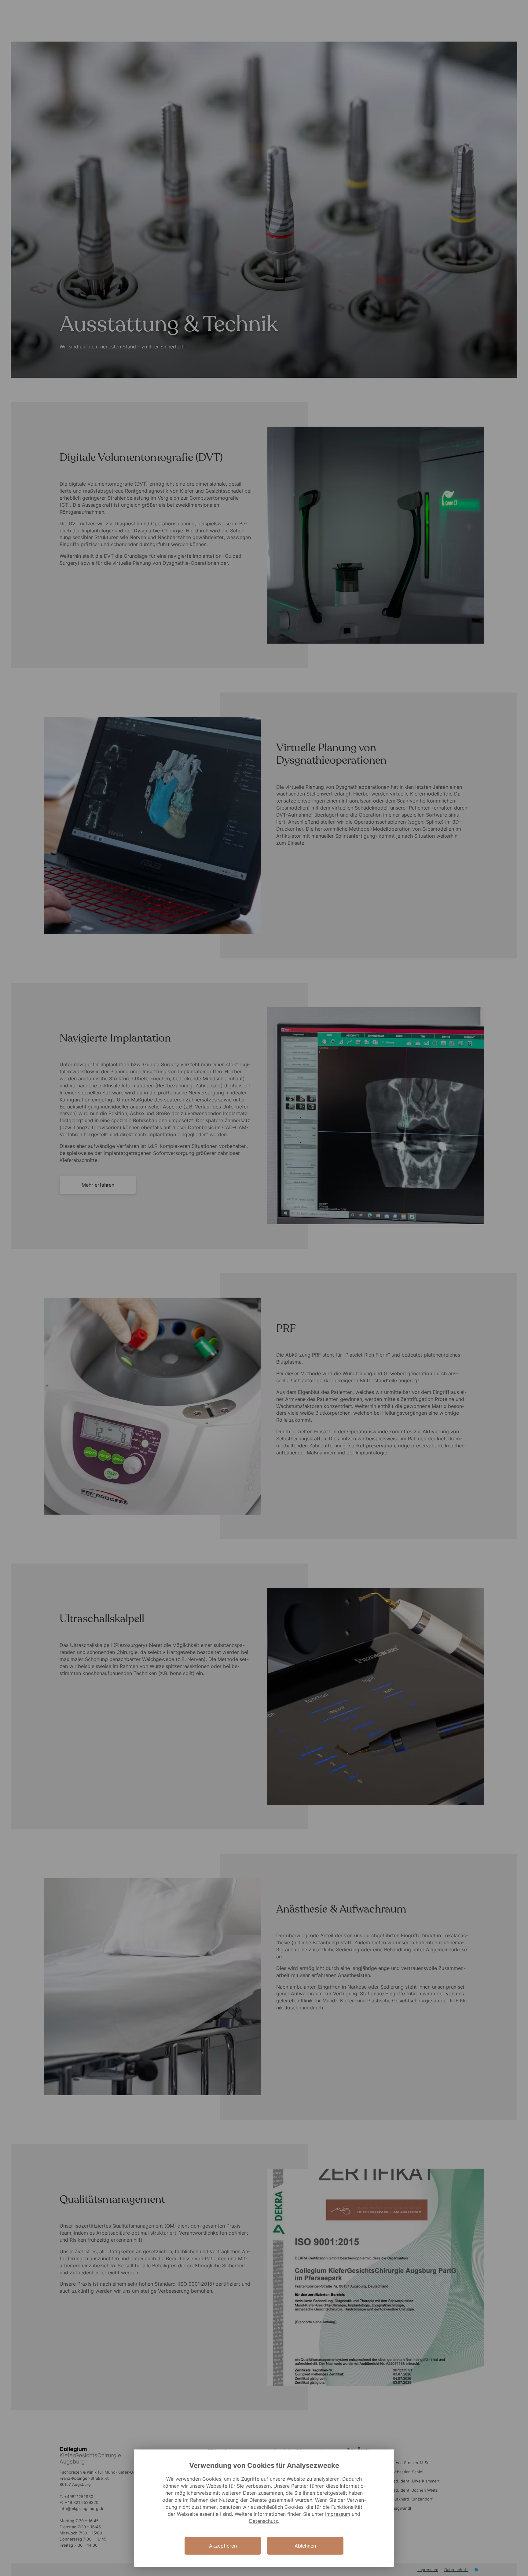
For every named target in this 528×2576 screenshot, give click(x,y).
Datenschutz (264, 2521)
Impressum (338, 2514)
